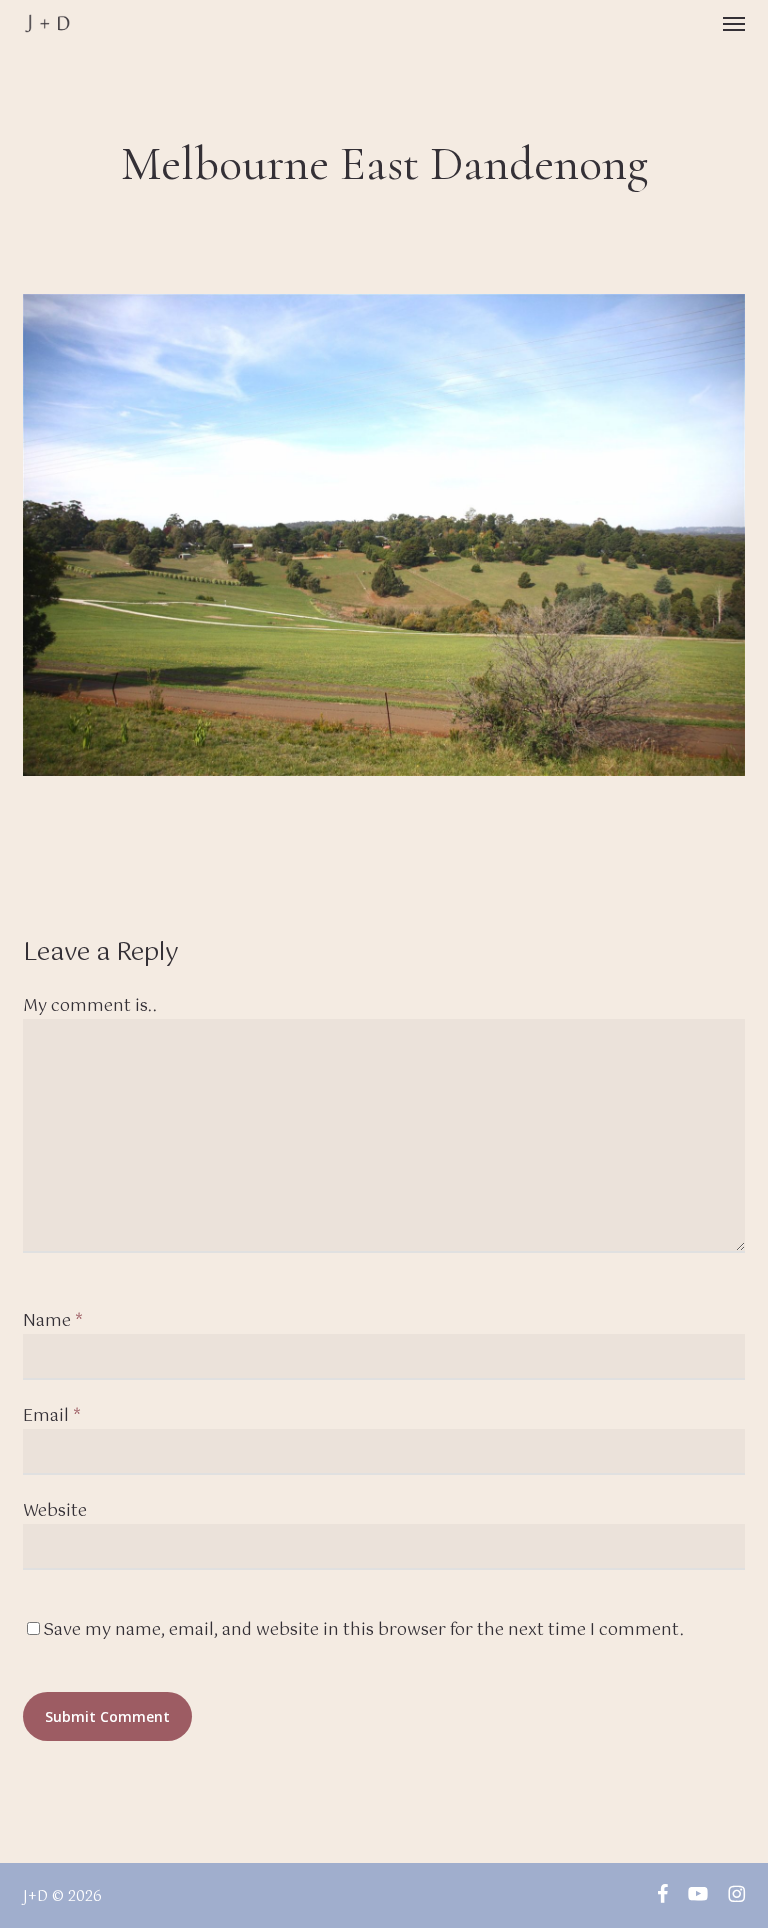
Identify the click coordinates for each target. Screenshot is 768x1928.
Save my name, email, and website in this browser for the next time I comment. (363, 1630)
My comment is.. (90, 1006)
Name (53, 1321)
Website (55, 1511)
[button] (734, 24)
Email (52, 1416)
